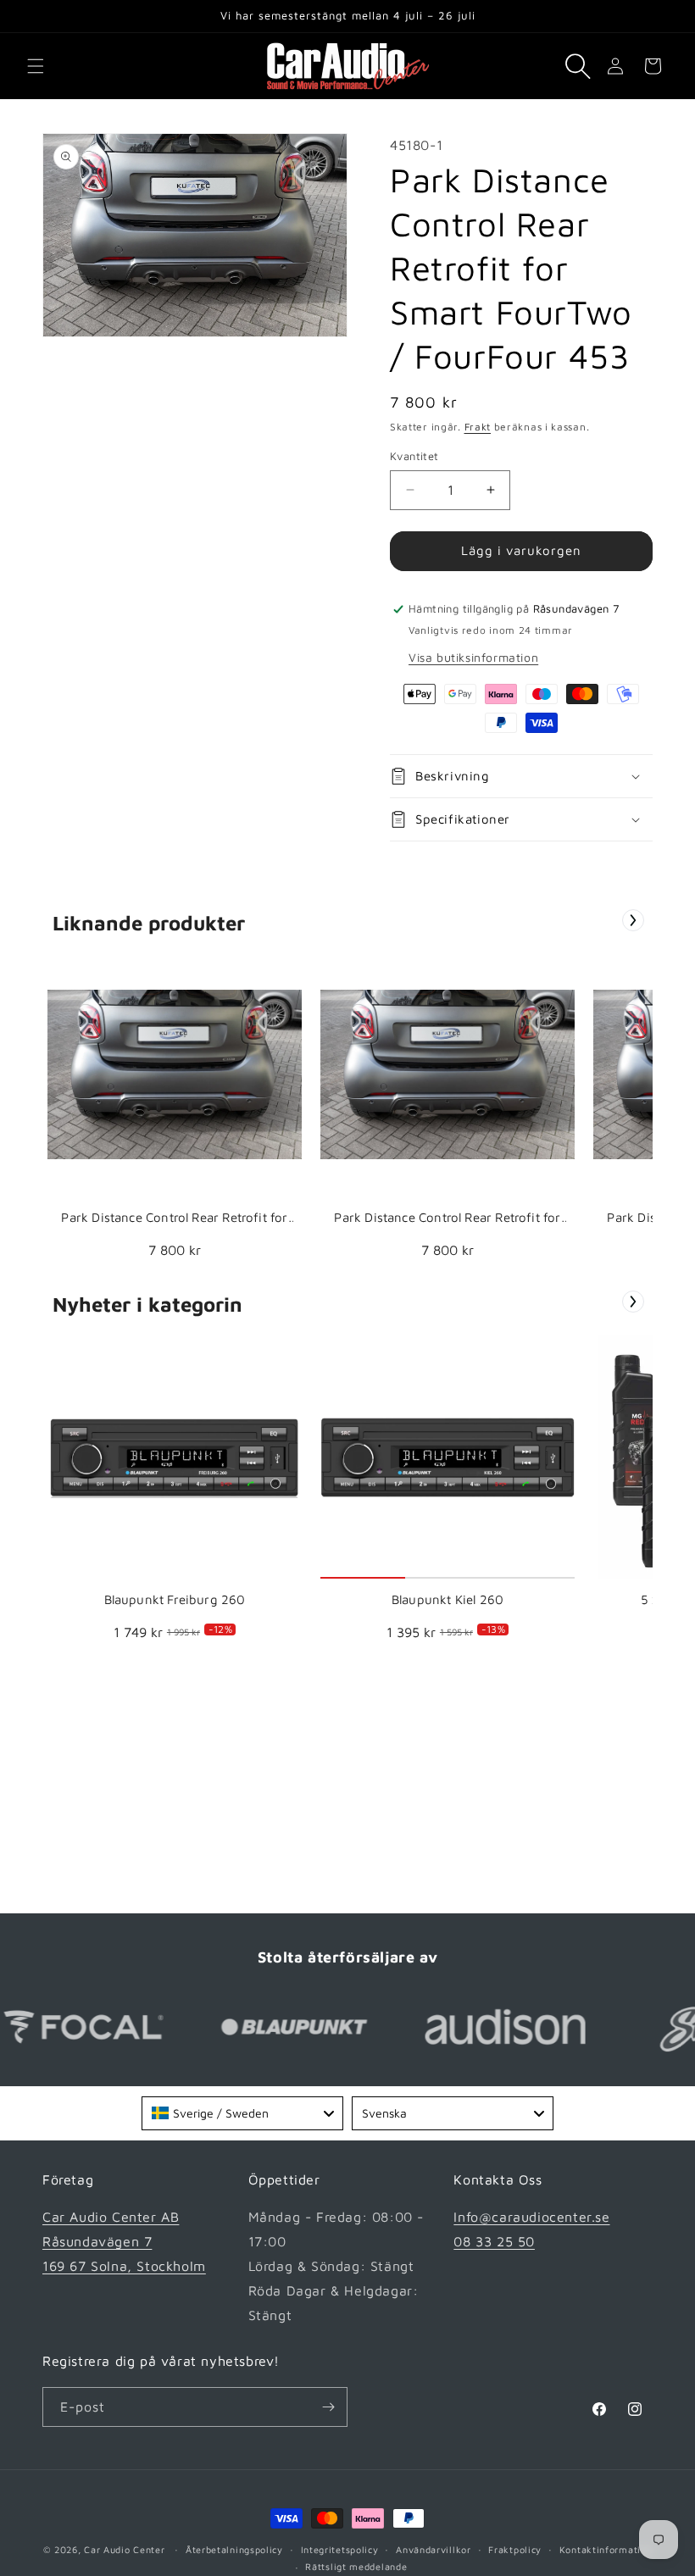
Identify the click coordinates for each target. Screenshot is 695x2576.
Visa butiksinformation (473, 657)
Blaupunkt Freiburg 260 (175, 1599)
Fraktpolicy (515, 2549)
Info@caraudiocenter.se (531, 2217)
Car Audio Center (124, 2549)
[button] (36, 66)
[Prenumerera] (328, 2407)
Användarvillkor (434, 2549)
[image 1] (175, 1074)
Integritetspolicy (340, 2549)
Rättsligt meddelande (356, 2566)
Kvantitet (414, 456)
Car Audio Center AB (111, 2217)
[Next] (633, 920)
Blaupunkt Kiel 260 (448, 1599)
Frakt (478, 427)
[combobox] (242, 2113)
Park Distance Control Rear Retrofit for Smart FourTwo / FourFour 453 (174, 1218)
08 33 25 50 (494, 2241)
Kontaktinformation (606, 2549)
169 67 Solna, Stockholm (124, 2266)
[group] (175, 1110)
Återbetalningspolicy (234, 2549)
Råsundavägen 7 (97, 2241)
